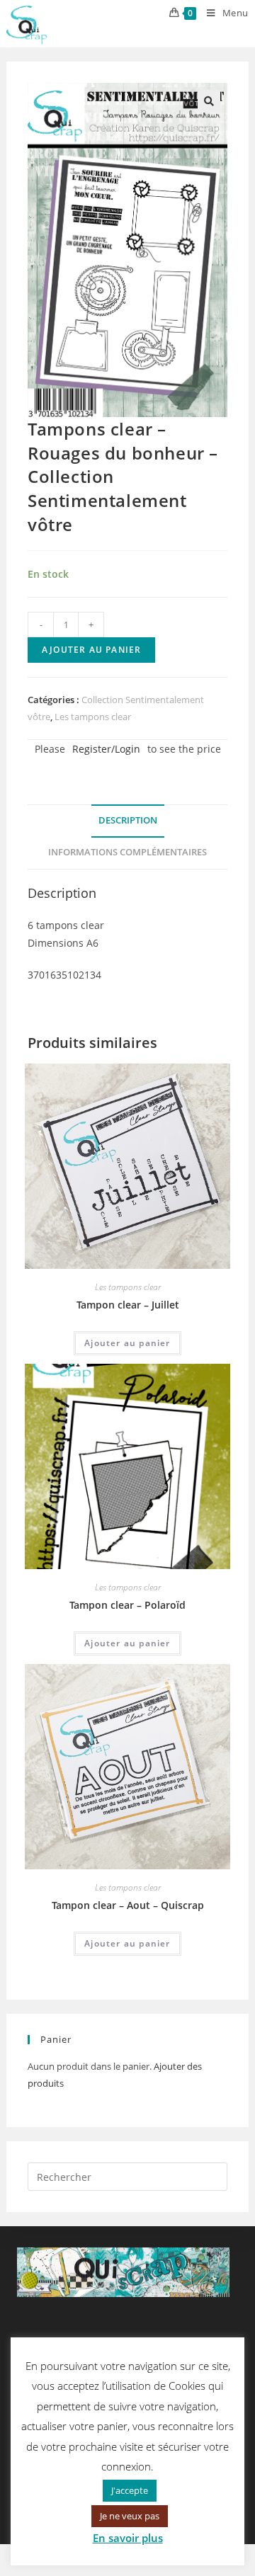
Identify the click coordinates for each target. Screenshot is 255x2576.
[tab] (127, 821)
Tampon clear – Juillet (128, 1305)
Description (128, 820)
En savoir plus (128, 2538)
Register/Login (106, 749)
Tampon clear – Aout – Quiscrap (128, 1905)
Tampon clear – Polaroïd (127, 1605)
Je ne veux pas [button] (130, 2516)
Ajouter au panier (91, 650)
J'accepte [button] (130, 2490)
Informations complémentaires (127, 852)
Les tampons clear (93, 717)
